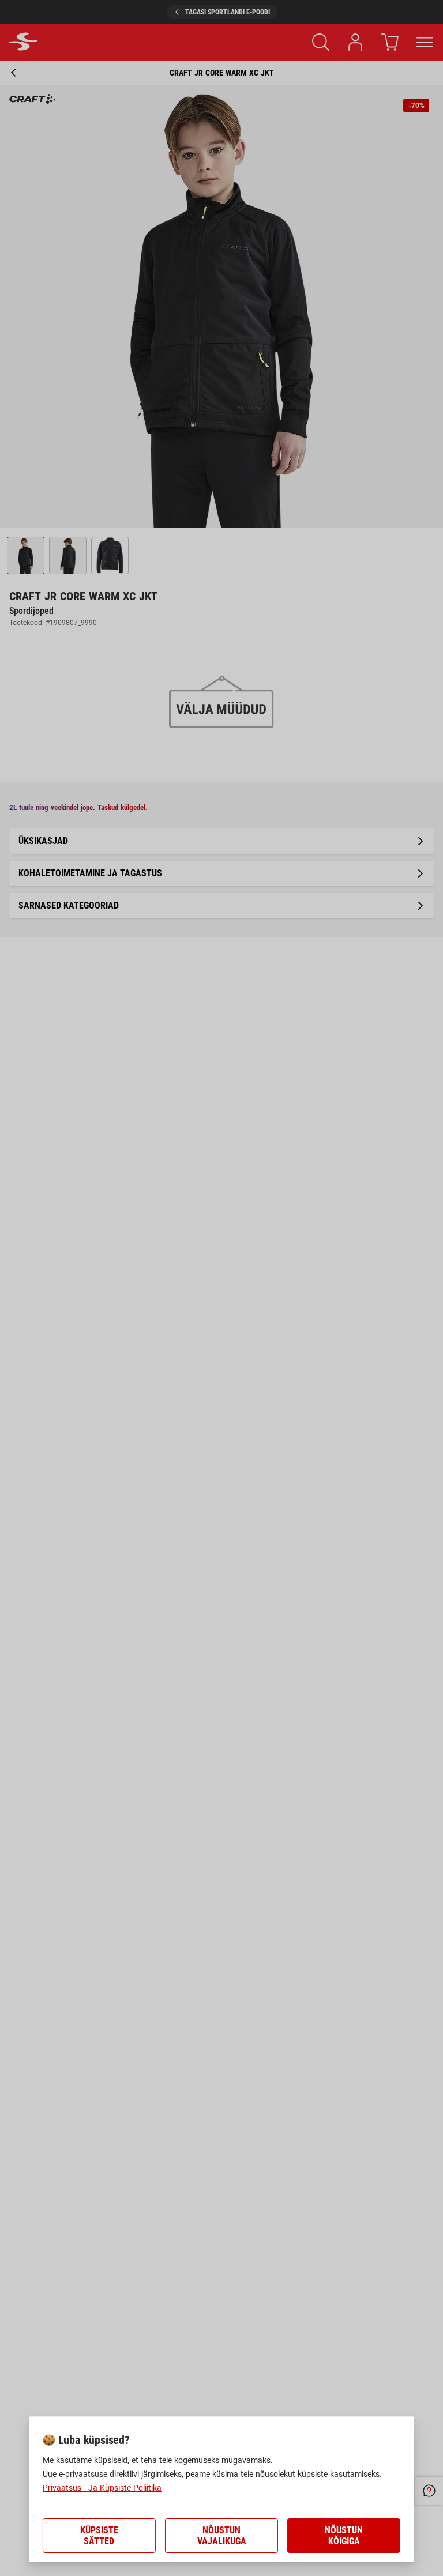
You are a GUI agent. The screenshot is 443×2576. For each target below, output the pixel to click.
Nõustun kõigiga (344, 2536)
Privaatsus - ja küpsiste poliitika (102, 2488)
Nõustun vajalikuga (222, 2536)
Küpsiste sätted (99, 2536)
